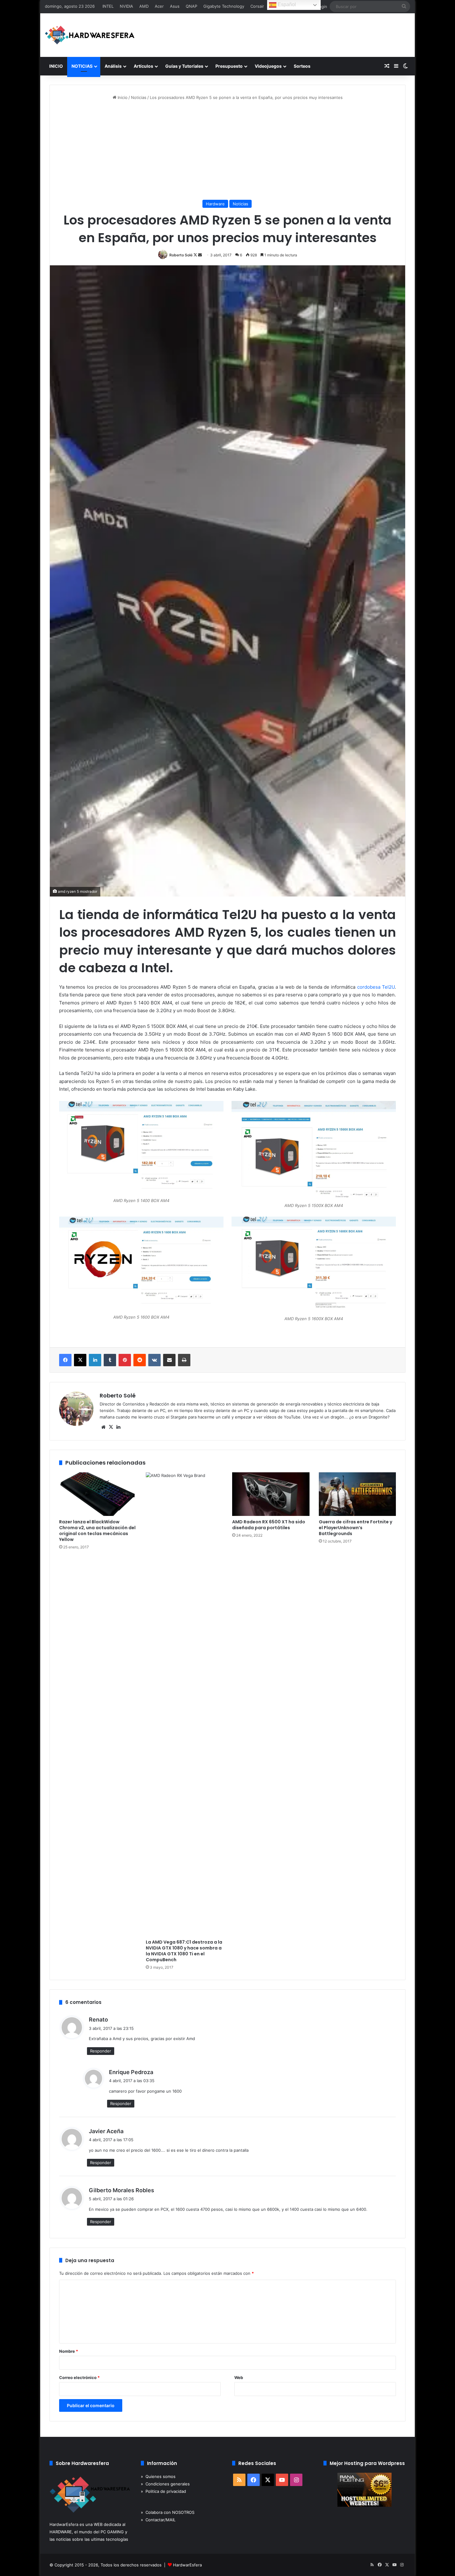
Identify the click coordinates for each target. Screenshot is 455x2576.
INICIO (56, 66)
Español (286, 4)
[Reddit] (140, 1360)
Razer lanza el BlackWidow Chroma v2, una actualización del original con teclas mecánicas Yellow (97, 1531)
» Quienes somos (158, 2476)
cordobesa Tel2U (376, 987)
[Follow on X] (196, 255)
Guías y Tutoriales (184, 66)
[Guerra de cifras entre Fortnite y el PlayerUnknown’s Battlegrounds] (357, 1494)
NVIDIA (126, 6)
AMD (144, 6)
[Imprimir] (184, 1360)
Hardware (215, 204)
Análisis (113, 66)
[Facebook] (65, 1360)
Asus (175, 6)
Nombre (69, 2351)
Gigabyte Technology (224, 6)
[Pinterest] (125, 1360)
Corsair (257, 6)
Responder (101, 2051)
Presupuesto (229, 66)
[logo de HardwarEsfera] (90, 35)
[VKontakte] (154, 1360)
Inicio (122, 97)
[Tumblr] (110, 1360)
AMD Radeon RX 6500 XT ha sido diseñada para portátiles (269, 1525)
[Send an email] (200, 255)
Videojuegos (268, 66)
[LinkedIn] (95, 1360)
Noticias (139, 97)
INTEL (108, 6)
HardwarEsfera (187, 2565)
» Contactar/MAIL (158, 2520)
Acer (159, 6)
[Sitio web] (103, 1427)
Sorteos (302, 66)
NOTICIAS (82, 66)
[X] (80, 1360)
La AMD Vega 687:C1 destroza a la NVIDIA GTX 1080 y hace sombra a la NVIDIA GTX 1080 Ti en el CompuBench (184, 1951)
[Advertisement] (227, 150)
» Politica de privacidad (163, 2491)
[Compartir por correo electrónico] (169, 1360)
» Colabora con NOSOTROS (168, 2512)
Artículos (143, 66)
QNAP (191, 6)
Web (239, 2377)
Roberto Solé (181, 255)
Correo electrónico (79, 2377)
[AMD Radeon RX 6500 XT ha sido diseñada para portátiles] (271, 1494)
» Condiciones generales (165, 2484)
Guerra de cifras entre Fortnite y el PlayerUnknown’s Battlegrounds (355, 1528)
